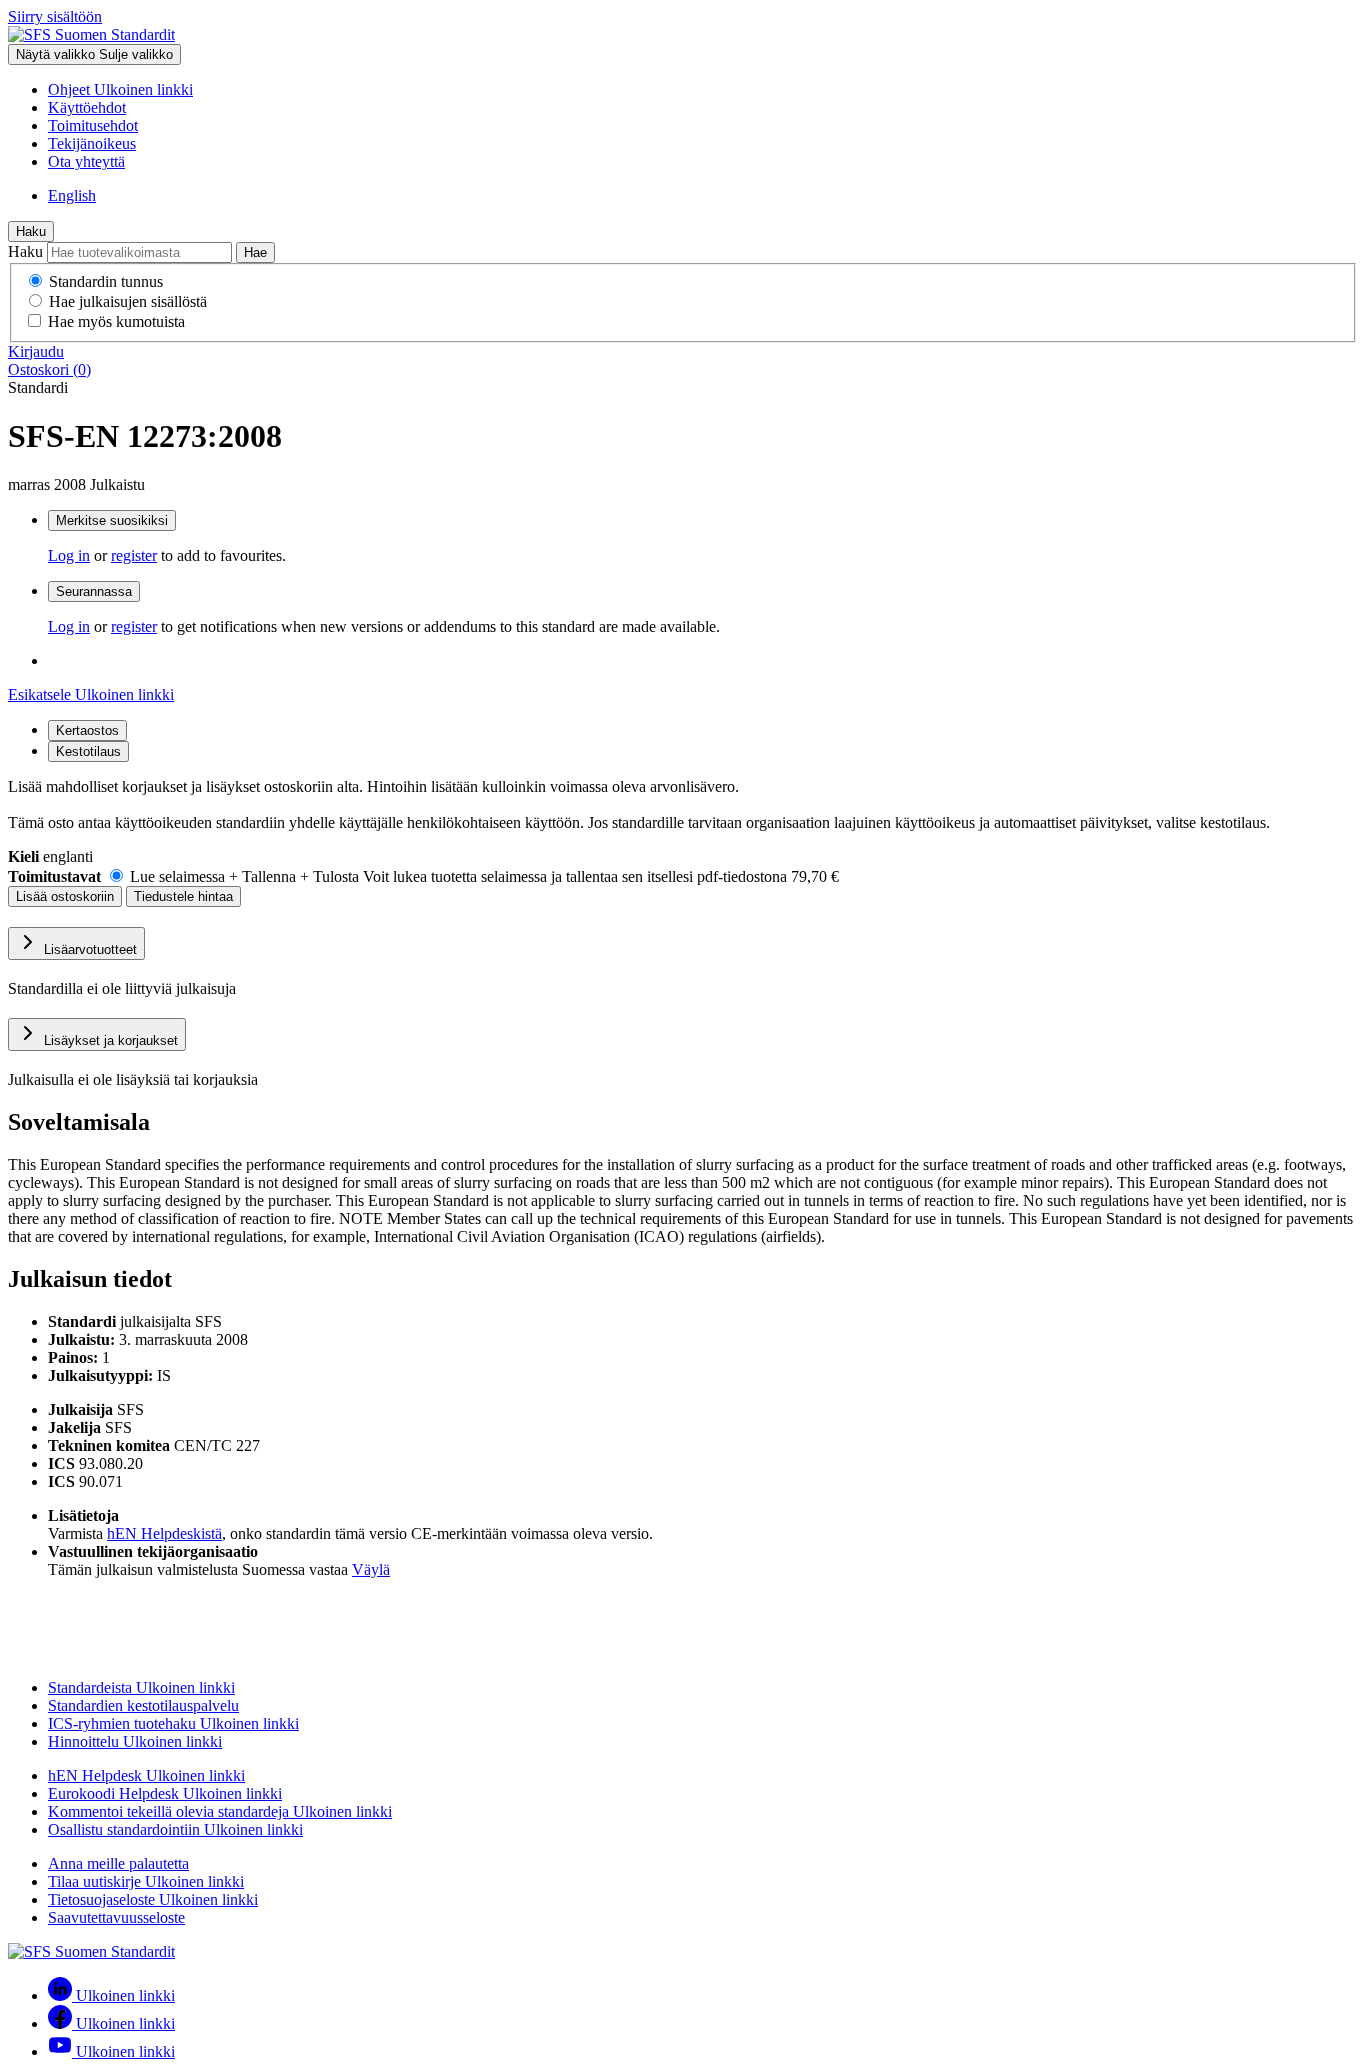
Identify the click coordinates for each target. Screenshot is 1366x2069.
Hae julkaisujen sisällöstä (128, 301)
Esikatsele (91, 694)
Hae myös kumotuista (116, 321)
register (134, 555)
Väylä (371, 1569)
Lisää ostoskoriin (65, 896)
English (72, 195)
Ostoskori (49, 369)
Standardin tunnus (106, 281)
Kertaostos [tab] (87, 730)
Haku (31, 231)
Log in (69, 555)
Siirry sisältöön (55, 16)
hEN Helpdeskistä (164, 1533)
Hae (255, 252)
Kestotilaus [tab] (88, 751)
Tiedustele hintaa (183, 896)
